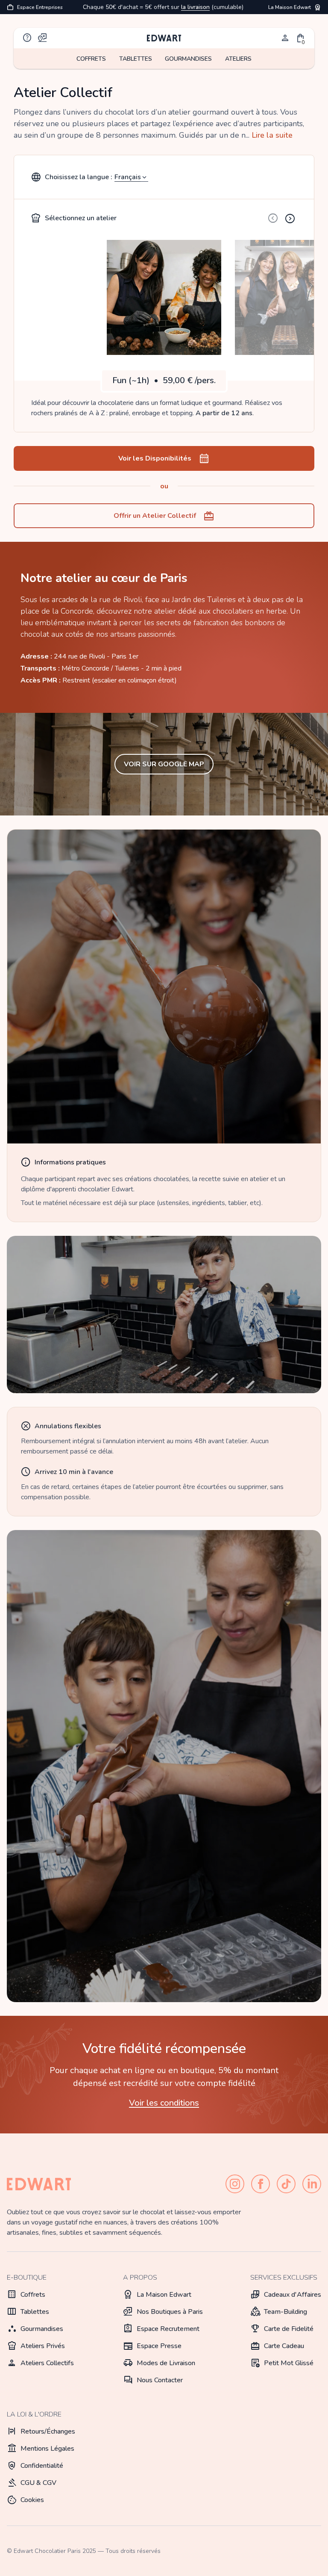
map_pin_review (43, 38)
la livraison (195, 7)
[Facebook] (261, 2184)
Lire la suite (272, 135)
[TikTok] (286, 2184)
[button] (301, 38)
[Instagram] (235, 2184)
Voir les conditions (164, 2103)
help (27, 38)
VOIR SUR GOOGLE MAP (164, 764)
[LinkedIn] (312, 2184)
